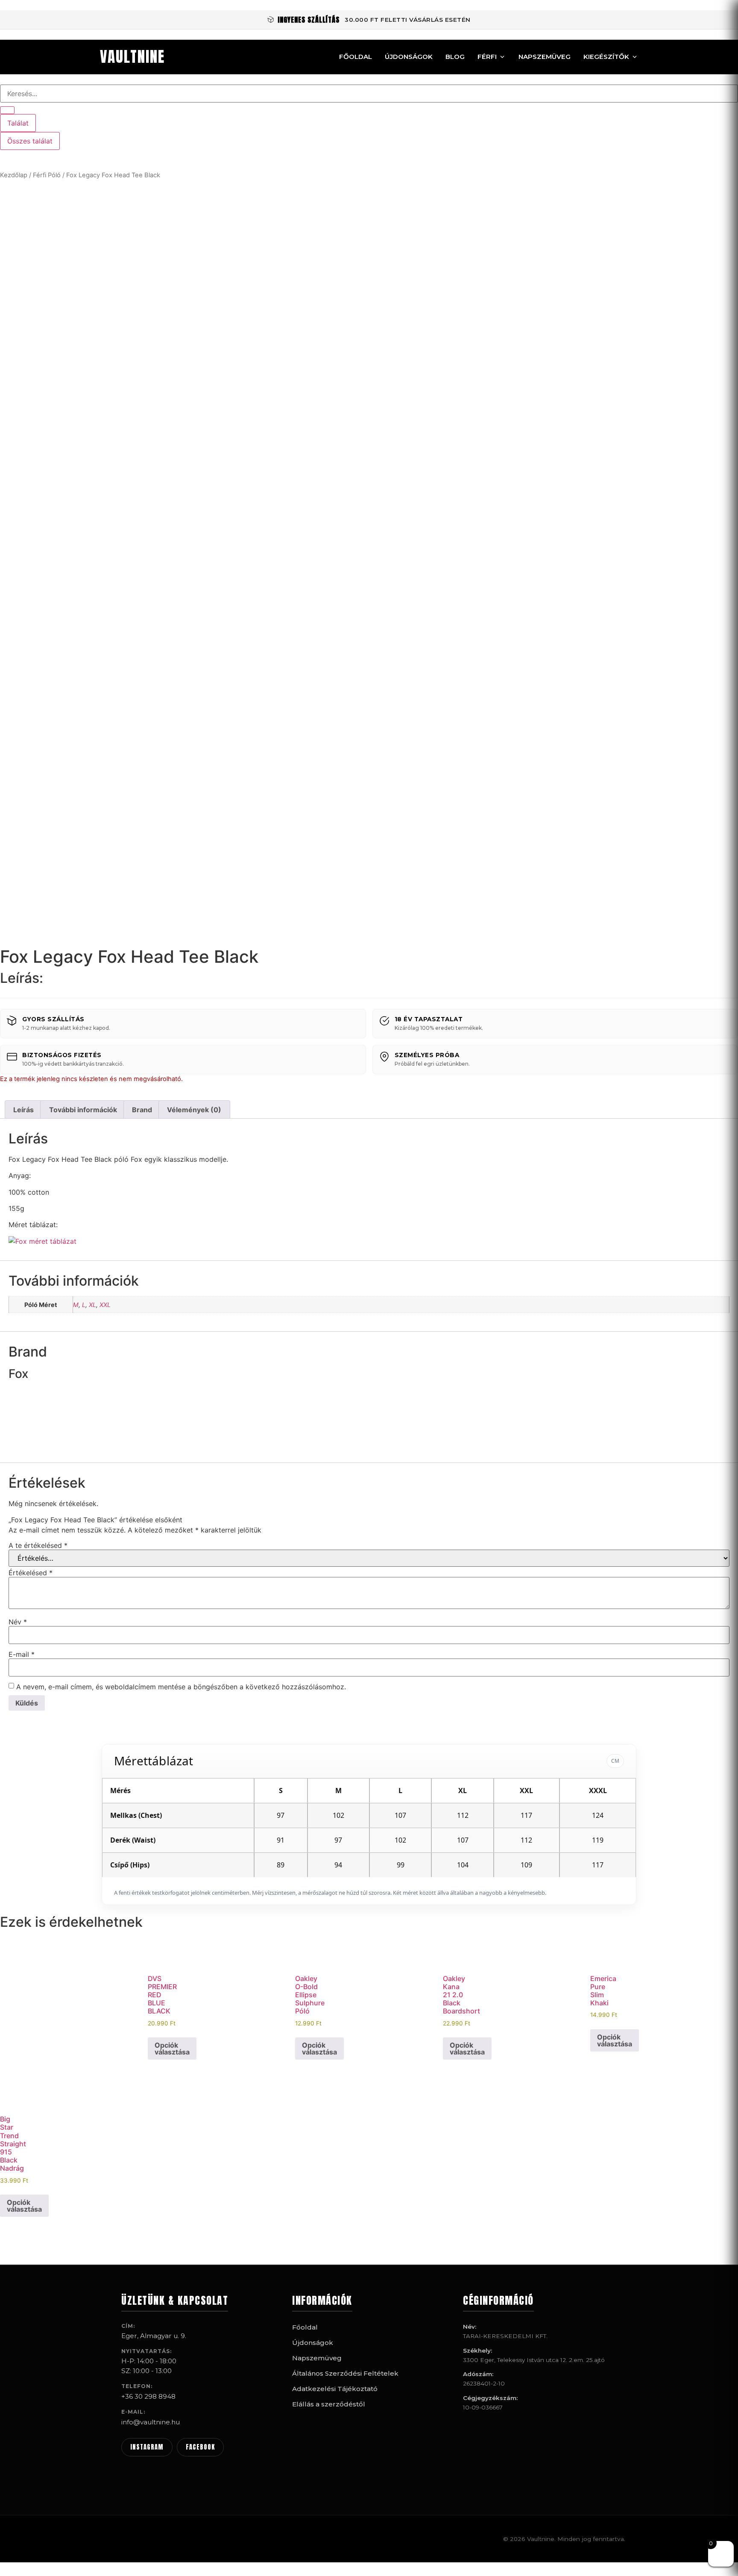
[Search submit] (7, 110)
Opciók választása (172, 2048)
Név (18, 1622)
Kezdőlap (14, 175)
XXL (105, 1305)
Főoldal (356, 57)
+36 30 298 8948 (148, 2396)
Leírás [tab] (23, 1110)
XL (92, 1305)
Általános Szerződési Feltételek (345, 2373)
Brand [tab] (142, 1110)
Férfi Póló (47, 175)
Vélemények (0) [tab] (194, 1110)
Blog (455, 57)
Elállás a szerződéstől (329, 2404)
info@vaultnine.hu (151, 2422)
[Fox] (41, 1449)
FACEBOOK (200, 2447)
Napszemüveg (545, 57)
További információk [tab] (83, 1110)
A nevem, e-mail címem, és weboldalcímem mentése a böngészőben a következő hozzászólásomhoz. (181, 1687)
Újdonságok (409, 57)
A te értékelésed (38, 1545)
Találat (18, 123)
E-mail (22, 1654)
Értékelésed (31, 1573)
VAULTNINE (132, 57)
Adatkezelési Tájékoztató (335, 2389)
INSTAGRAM (147, 2447)
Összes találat (30, 141)
